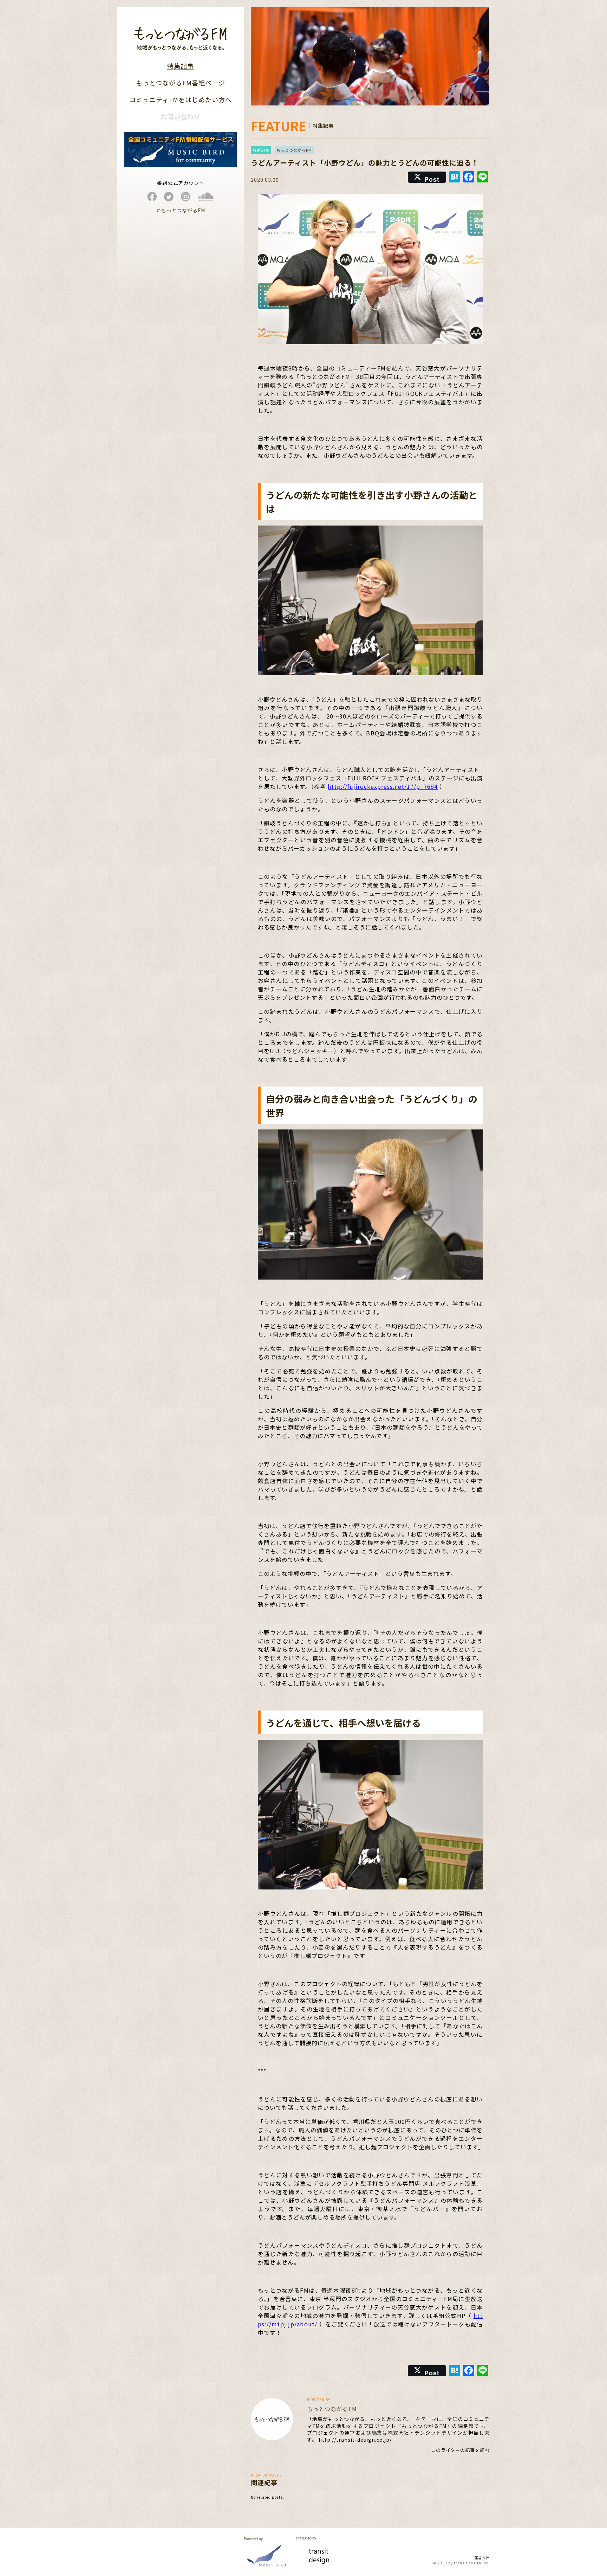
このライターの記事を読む (460, 2450)
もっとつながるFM (294, 150)
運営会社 (482, 2558)
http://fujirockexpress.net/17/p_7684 (383, 786)
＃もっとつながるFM (181, 210)
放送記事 (261, 150)
